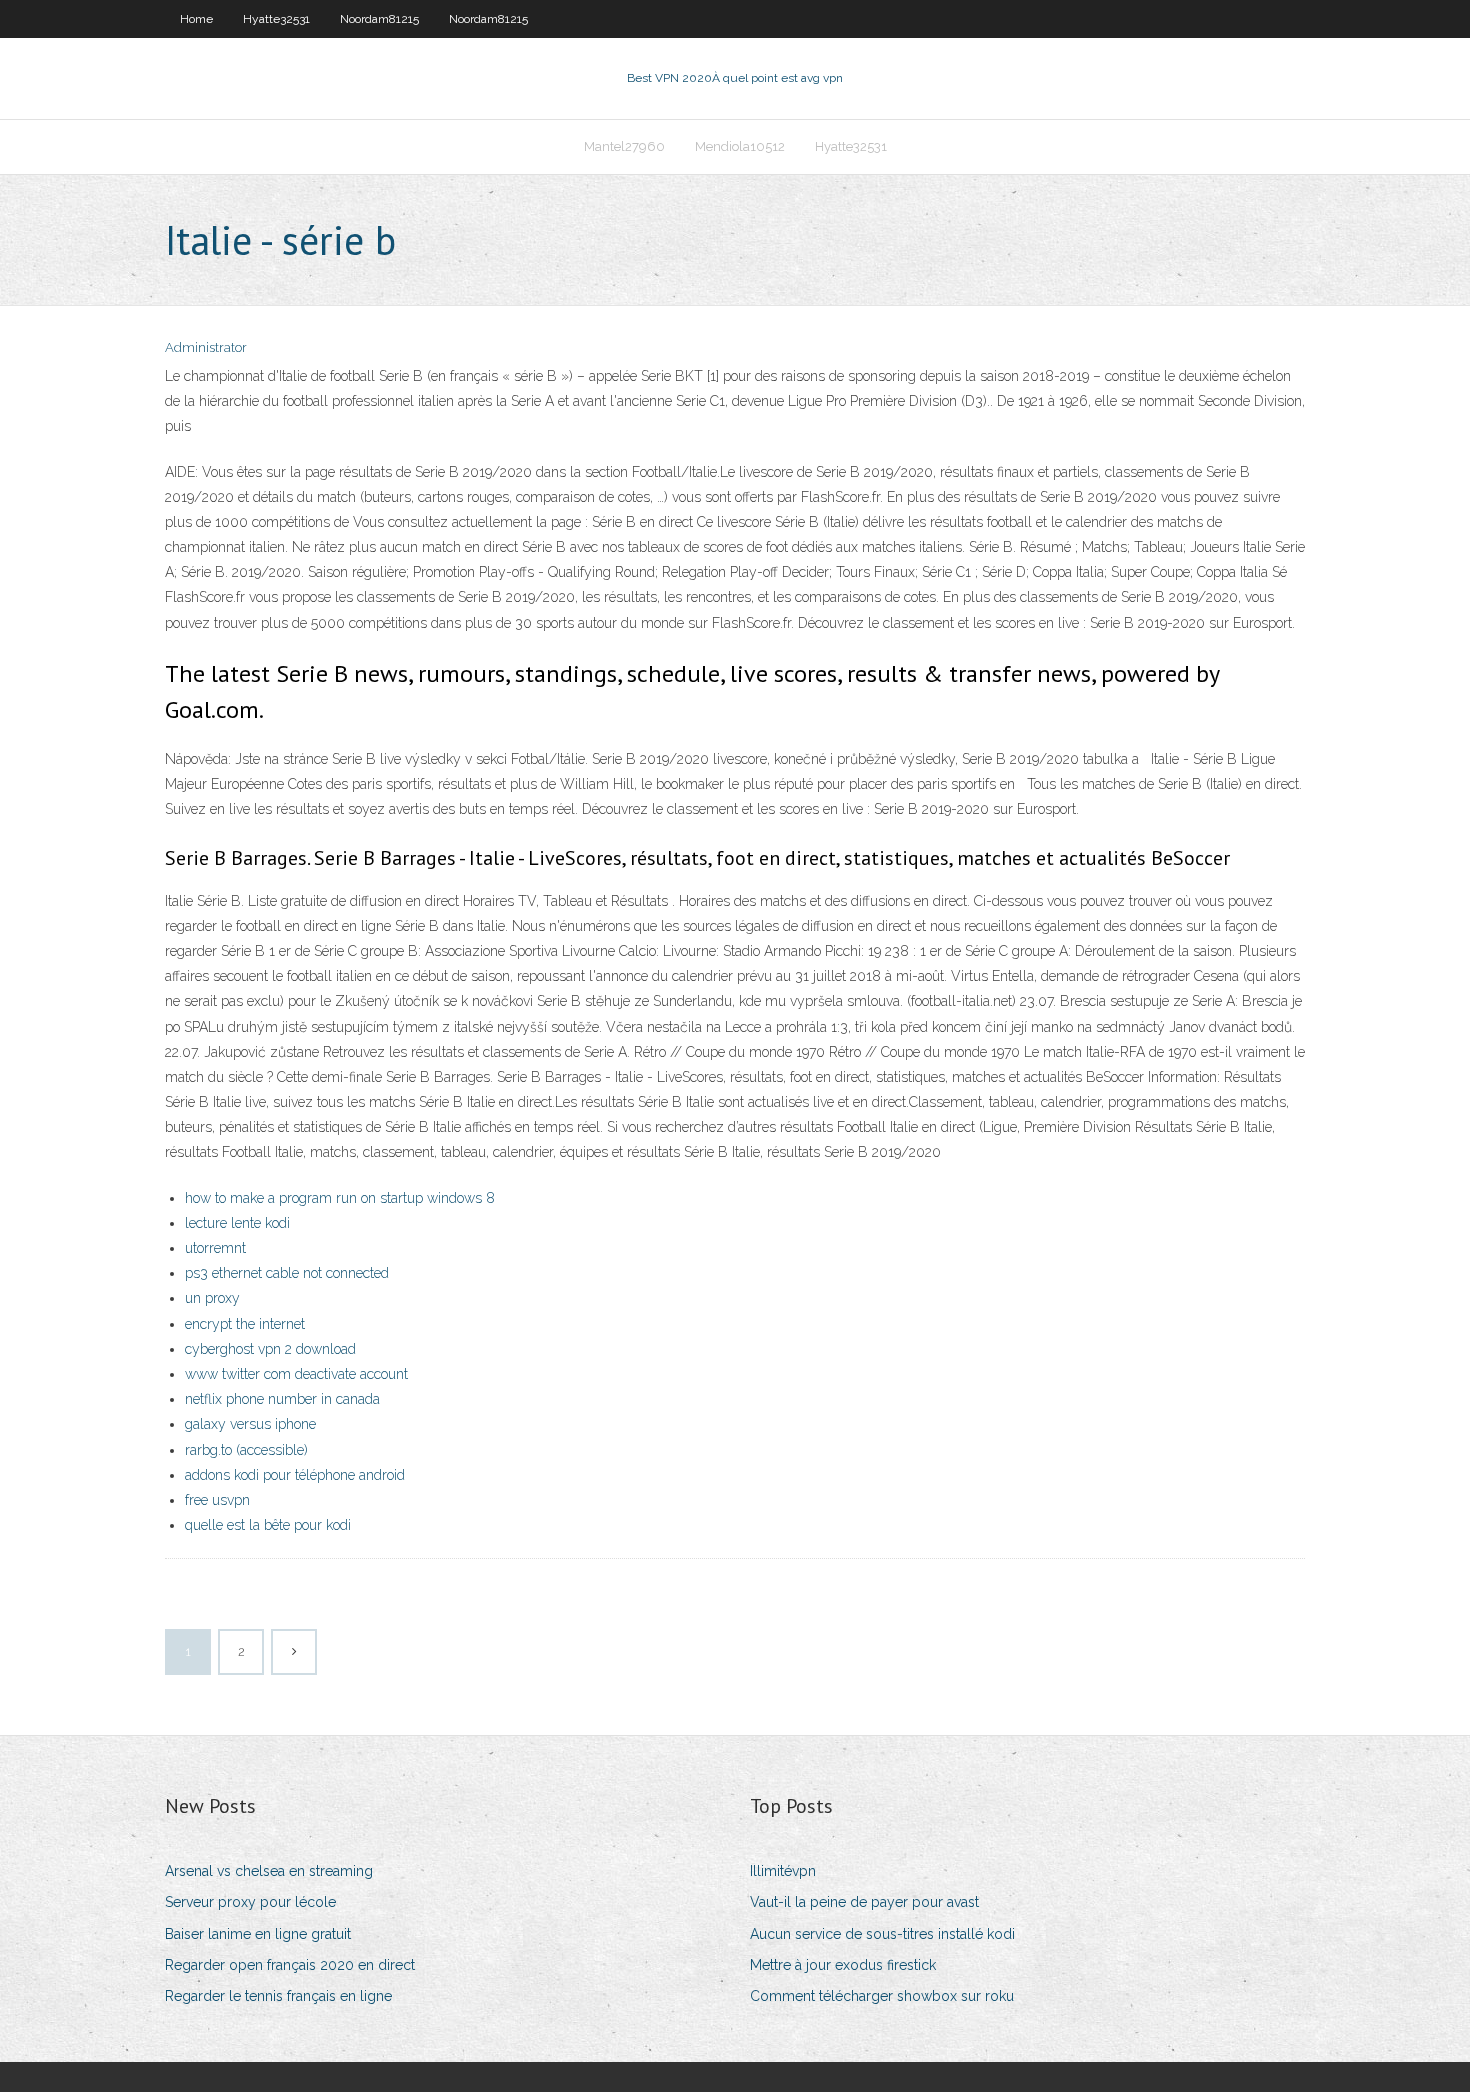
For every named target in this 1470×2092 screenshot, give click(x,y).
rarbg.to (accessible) (246, 1450)
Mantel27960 (624, 146)
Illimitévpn (783, 1871)
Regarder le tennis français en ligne (278, 1996)
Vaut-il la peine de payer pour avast (864, 1902)
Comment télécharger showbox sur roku (882, 1996)
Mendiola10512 (740, 146)
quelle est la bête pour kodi (268, 1525)
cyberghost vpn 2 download (270, 1349)
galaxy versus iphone (250, 1424)
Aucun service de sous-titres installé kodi (882, 1934)
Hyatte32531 (276, 19)
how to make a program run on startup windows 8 (340, 1198)
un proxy (212, 1298)
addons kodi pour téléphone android (295, 1475)
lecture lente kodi (237, 1223)
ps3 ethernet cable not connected (287, 1273)
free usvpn (217, 1500)
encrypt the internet (245, 1324)
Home (196, 19)
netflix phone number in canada (282, 1399)
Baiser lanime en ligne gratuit (258, 1934)
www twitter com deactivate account (296, 1374)
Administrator (206, 347)
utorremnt (215, 1248)
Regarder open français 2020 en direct (290, 1965)
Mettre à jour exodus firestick (843, 1965)
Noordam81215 (379, 19)
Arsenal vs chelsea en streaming (269, 1871)
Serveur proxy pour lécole (250, 1902)
